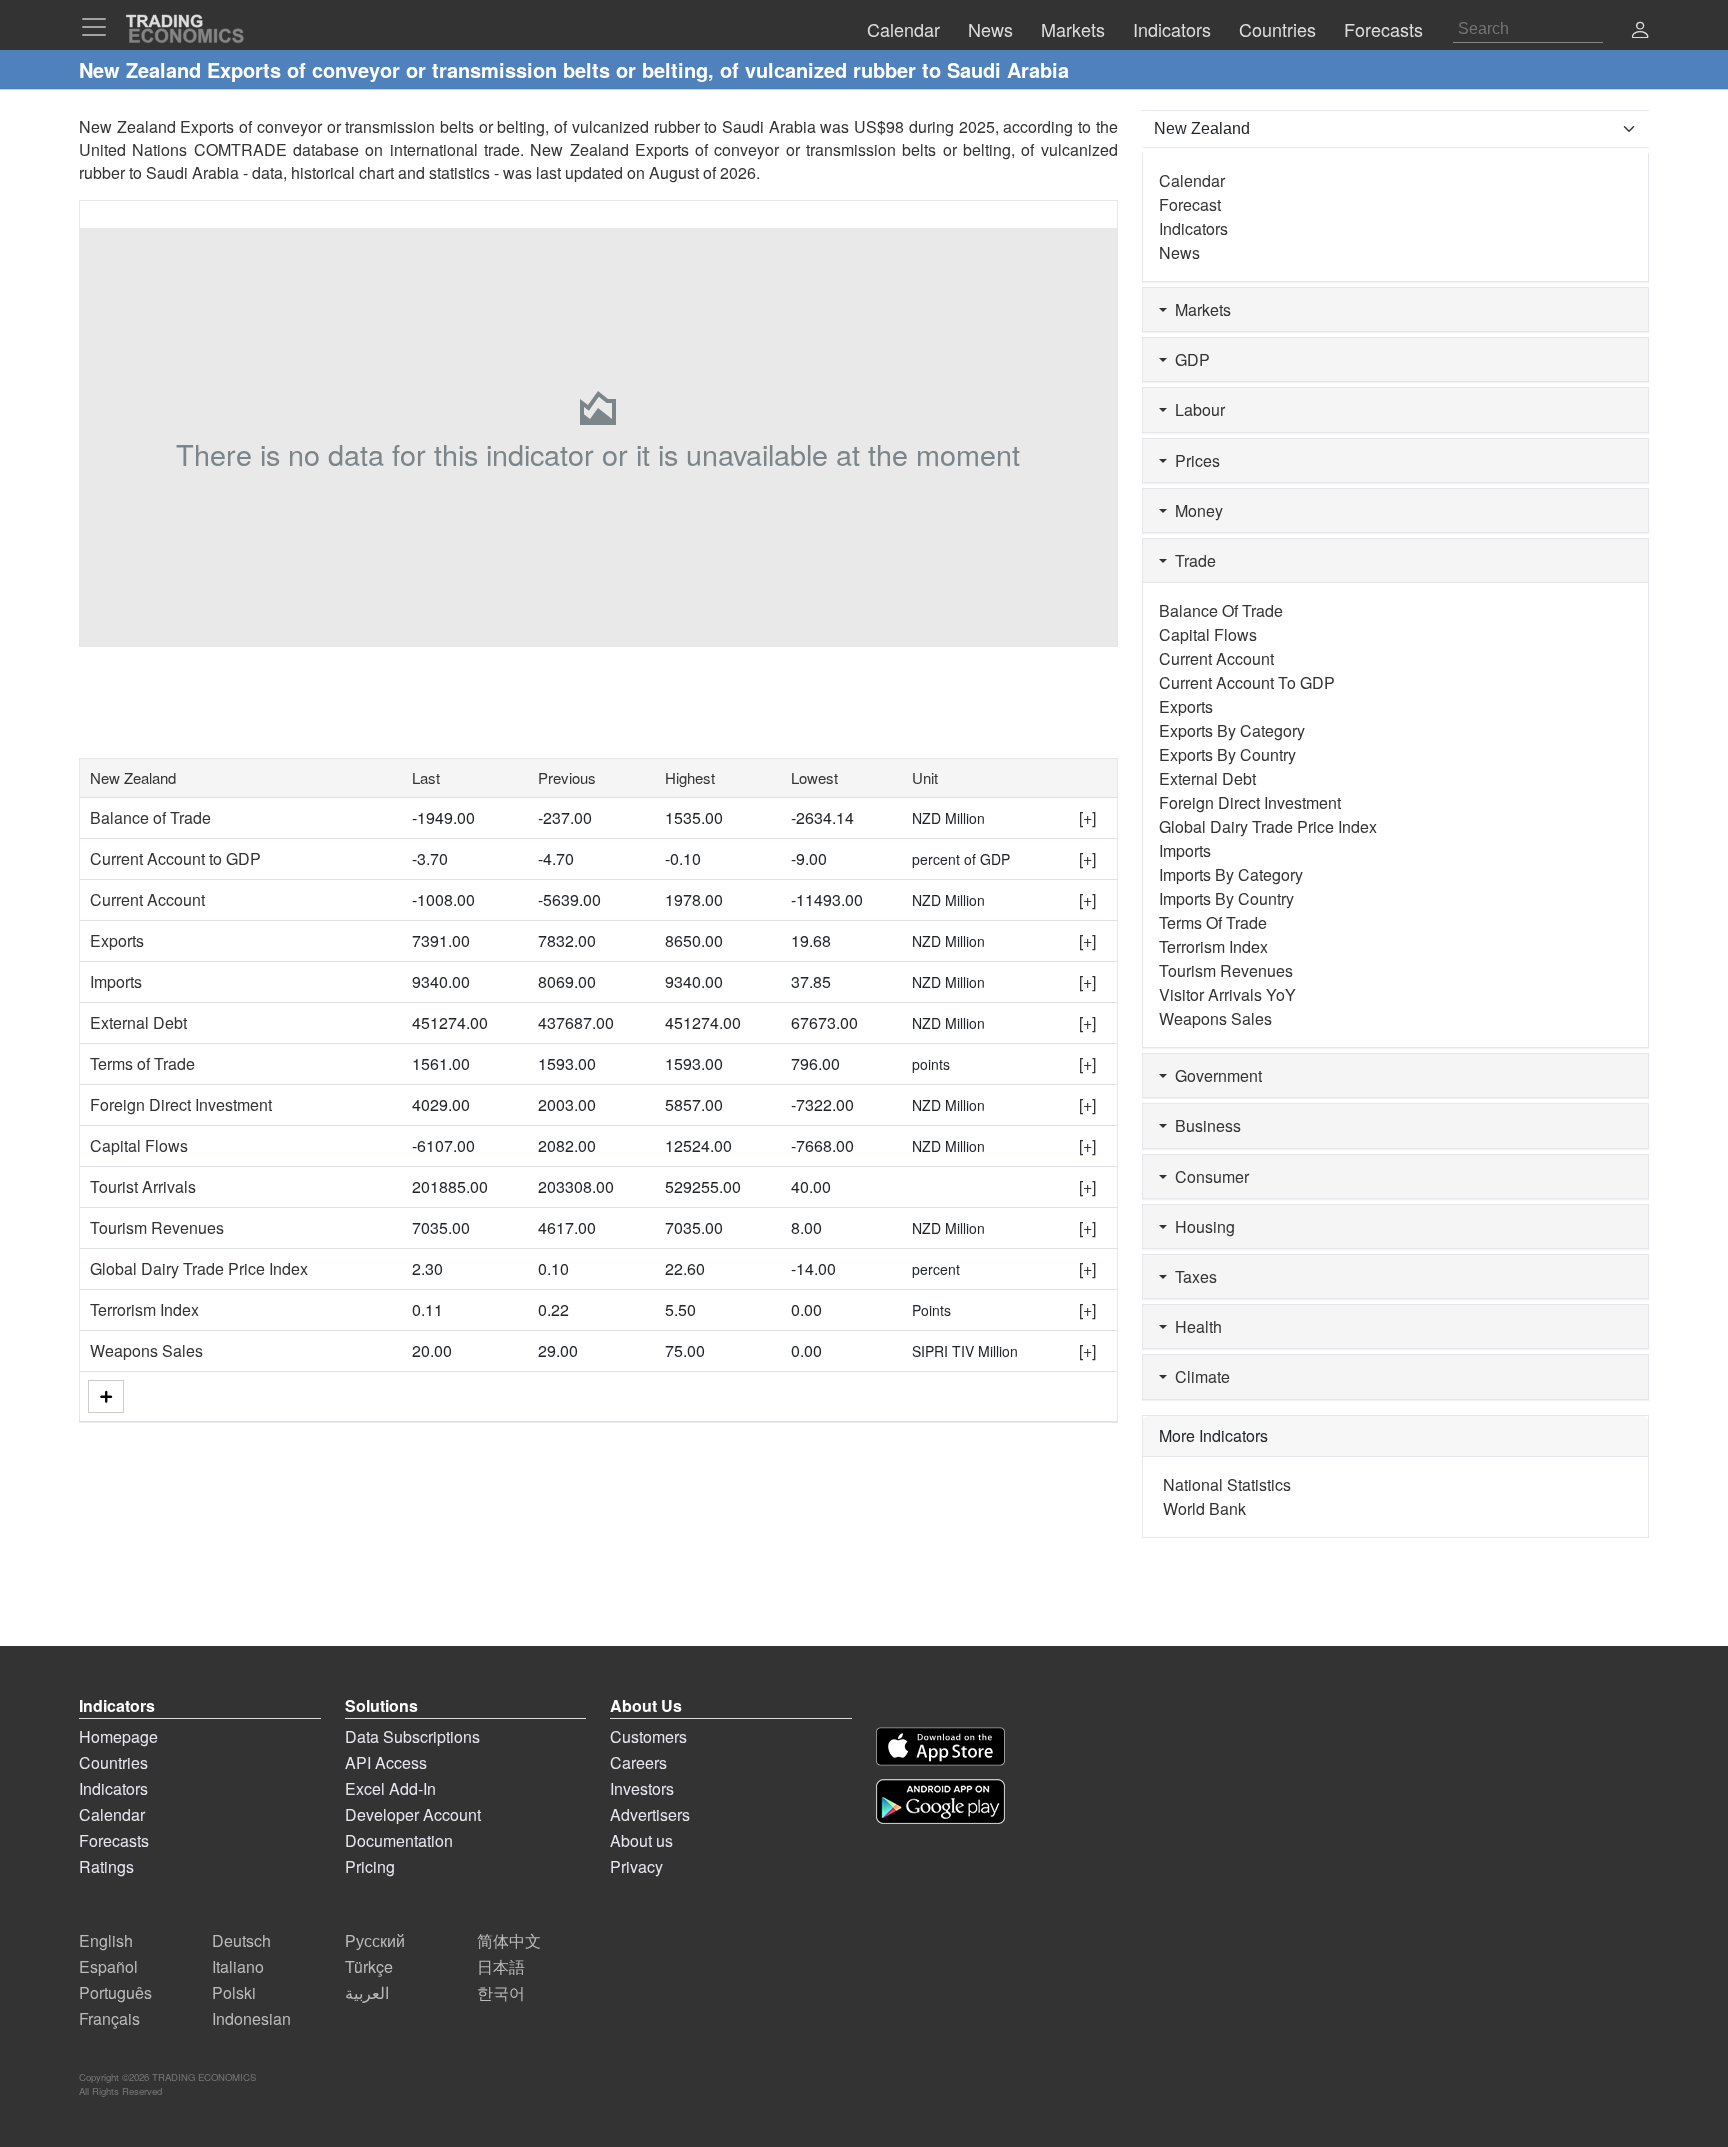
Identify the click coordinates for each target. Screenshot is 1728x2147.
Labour (1196, 409)
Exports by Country (1227, 754)
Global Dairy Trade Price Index (199, 1268)
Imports (116, 981)
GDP (1188, 359)
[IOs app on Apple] (940, 1746)
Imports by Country (1226, 898)
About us (641, 1840)
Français (109, 2018)
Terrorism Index (144, 1309)
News (1179, 252)
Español (108, 1966)
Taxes (1192, 1276)
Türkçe (369, 1966)
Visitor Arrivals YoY (1227, 994)
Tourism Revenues (157, 1227)
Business (1204, 1125)
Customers (648, 1736)
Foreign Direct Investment (181, 1104)
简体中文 (509, 1940)
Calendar (1192, 180)
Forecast (1190, 204)
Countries (113, 1762)
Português (115, 1992)
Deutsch (241, 1940)
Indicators (1193, 228)
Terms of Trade (142, 1063)
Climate (1198, 1376)
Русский (375, 1940)
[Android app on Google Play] (940, 1801)
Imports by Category (1231, 874)
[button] (1640, 31)
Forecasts (114, 1840)
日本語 (501, 1966)
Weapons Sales (146, 1350)
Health (1194, 1326)
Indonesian (251, 2018)
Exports (117, 940)
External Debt (138, 1022)
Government (1214, 1075)
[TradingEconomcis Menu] (100, 27)
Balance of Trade (150, 817)
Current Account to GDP (175, 858)
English (106, 1940)
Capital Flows (139, 1145)
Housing (1201, 1226)
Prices (1193, 460)
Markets (1199, 309)
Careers (638, 1762)
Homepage (118, 1736)
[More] (106, 1396)
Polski (234, 1992)
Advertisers (650, 1814)
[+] (1087, 817)
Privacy (636, 1866)
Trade (1191, 560)
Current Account (147, 899)
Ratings (106, 1866)
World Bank (1204, 1508)
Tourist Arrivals (143, 1186)
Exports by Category (1232, 730)
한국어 (501, 1992)
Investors (642, 1788)
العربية (367, 1992)
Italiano (238, 1966)
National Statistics (1227, 1484)
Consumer (1208, 1176)
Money (1195, 510)
